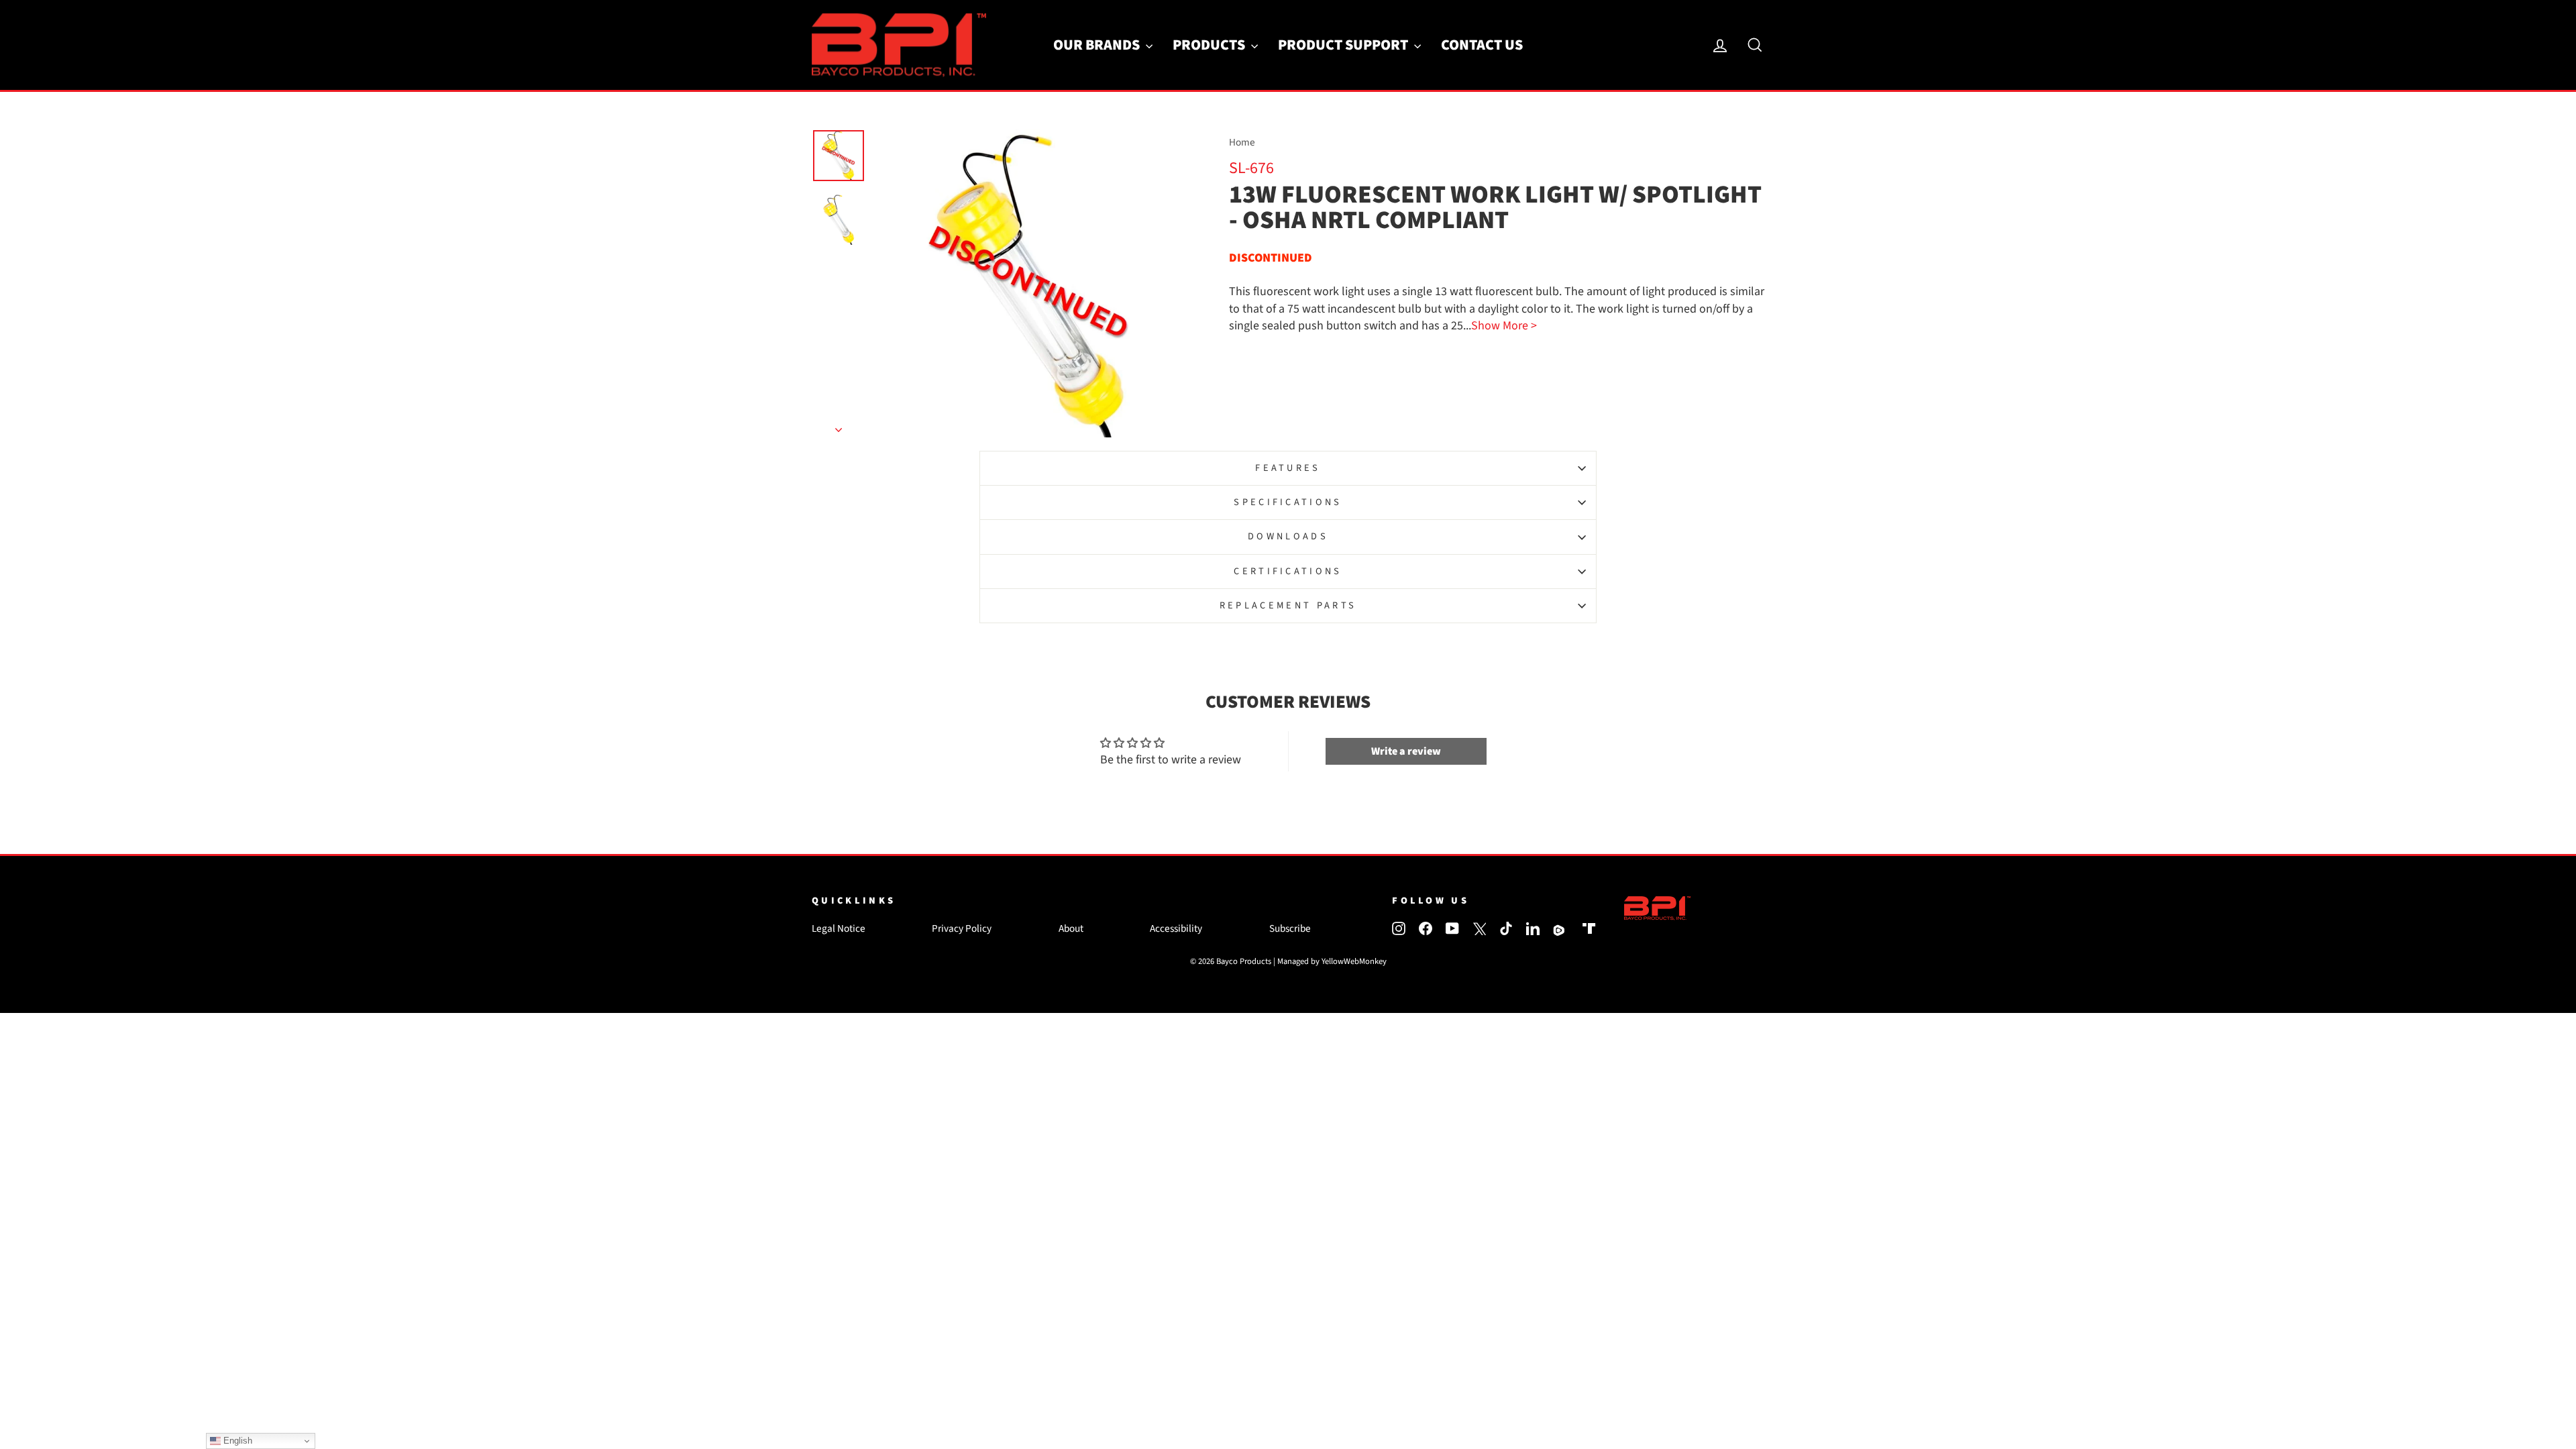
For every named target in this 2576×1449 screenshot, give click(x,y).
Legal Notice (839, 928)
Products (1210, 45)
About (1071, 928)
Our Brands (1098, 45)
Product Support (1344, 45)
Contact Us (1482, 45)
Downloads (1288, 536)
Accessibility (1176, 928)
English (236, 1441)
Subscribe (1290, 928)
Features (1288, 468)
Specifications (1288, 502)
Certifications (1288, 571)
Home (1242, 142)
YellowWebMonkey (1354, 961)
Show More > (1504, 326)
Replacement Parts (1288, 605)
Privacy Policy (962, 928)
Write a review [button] (1406, 751)
